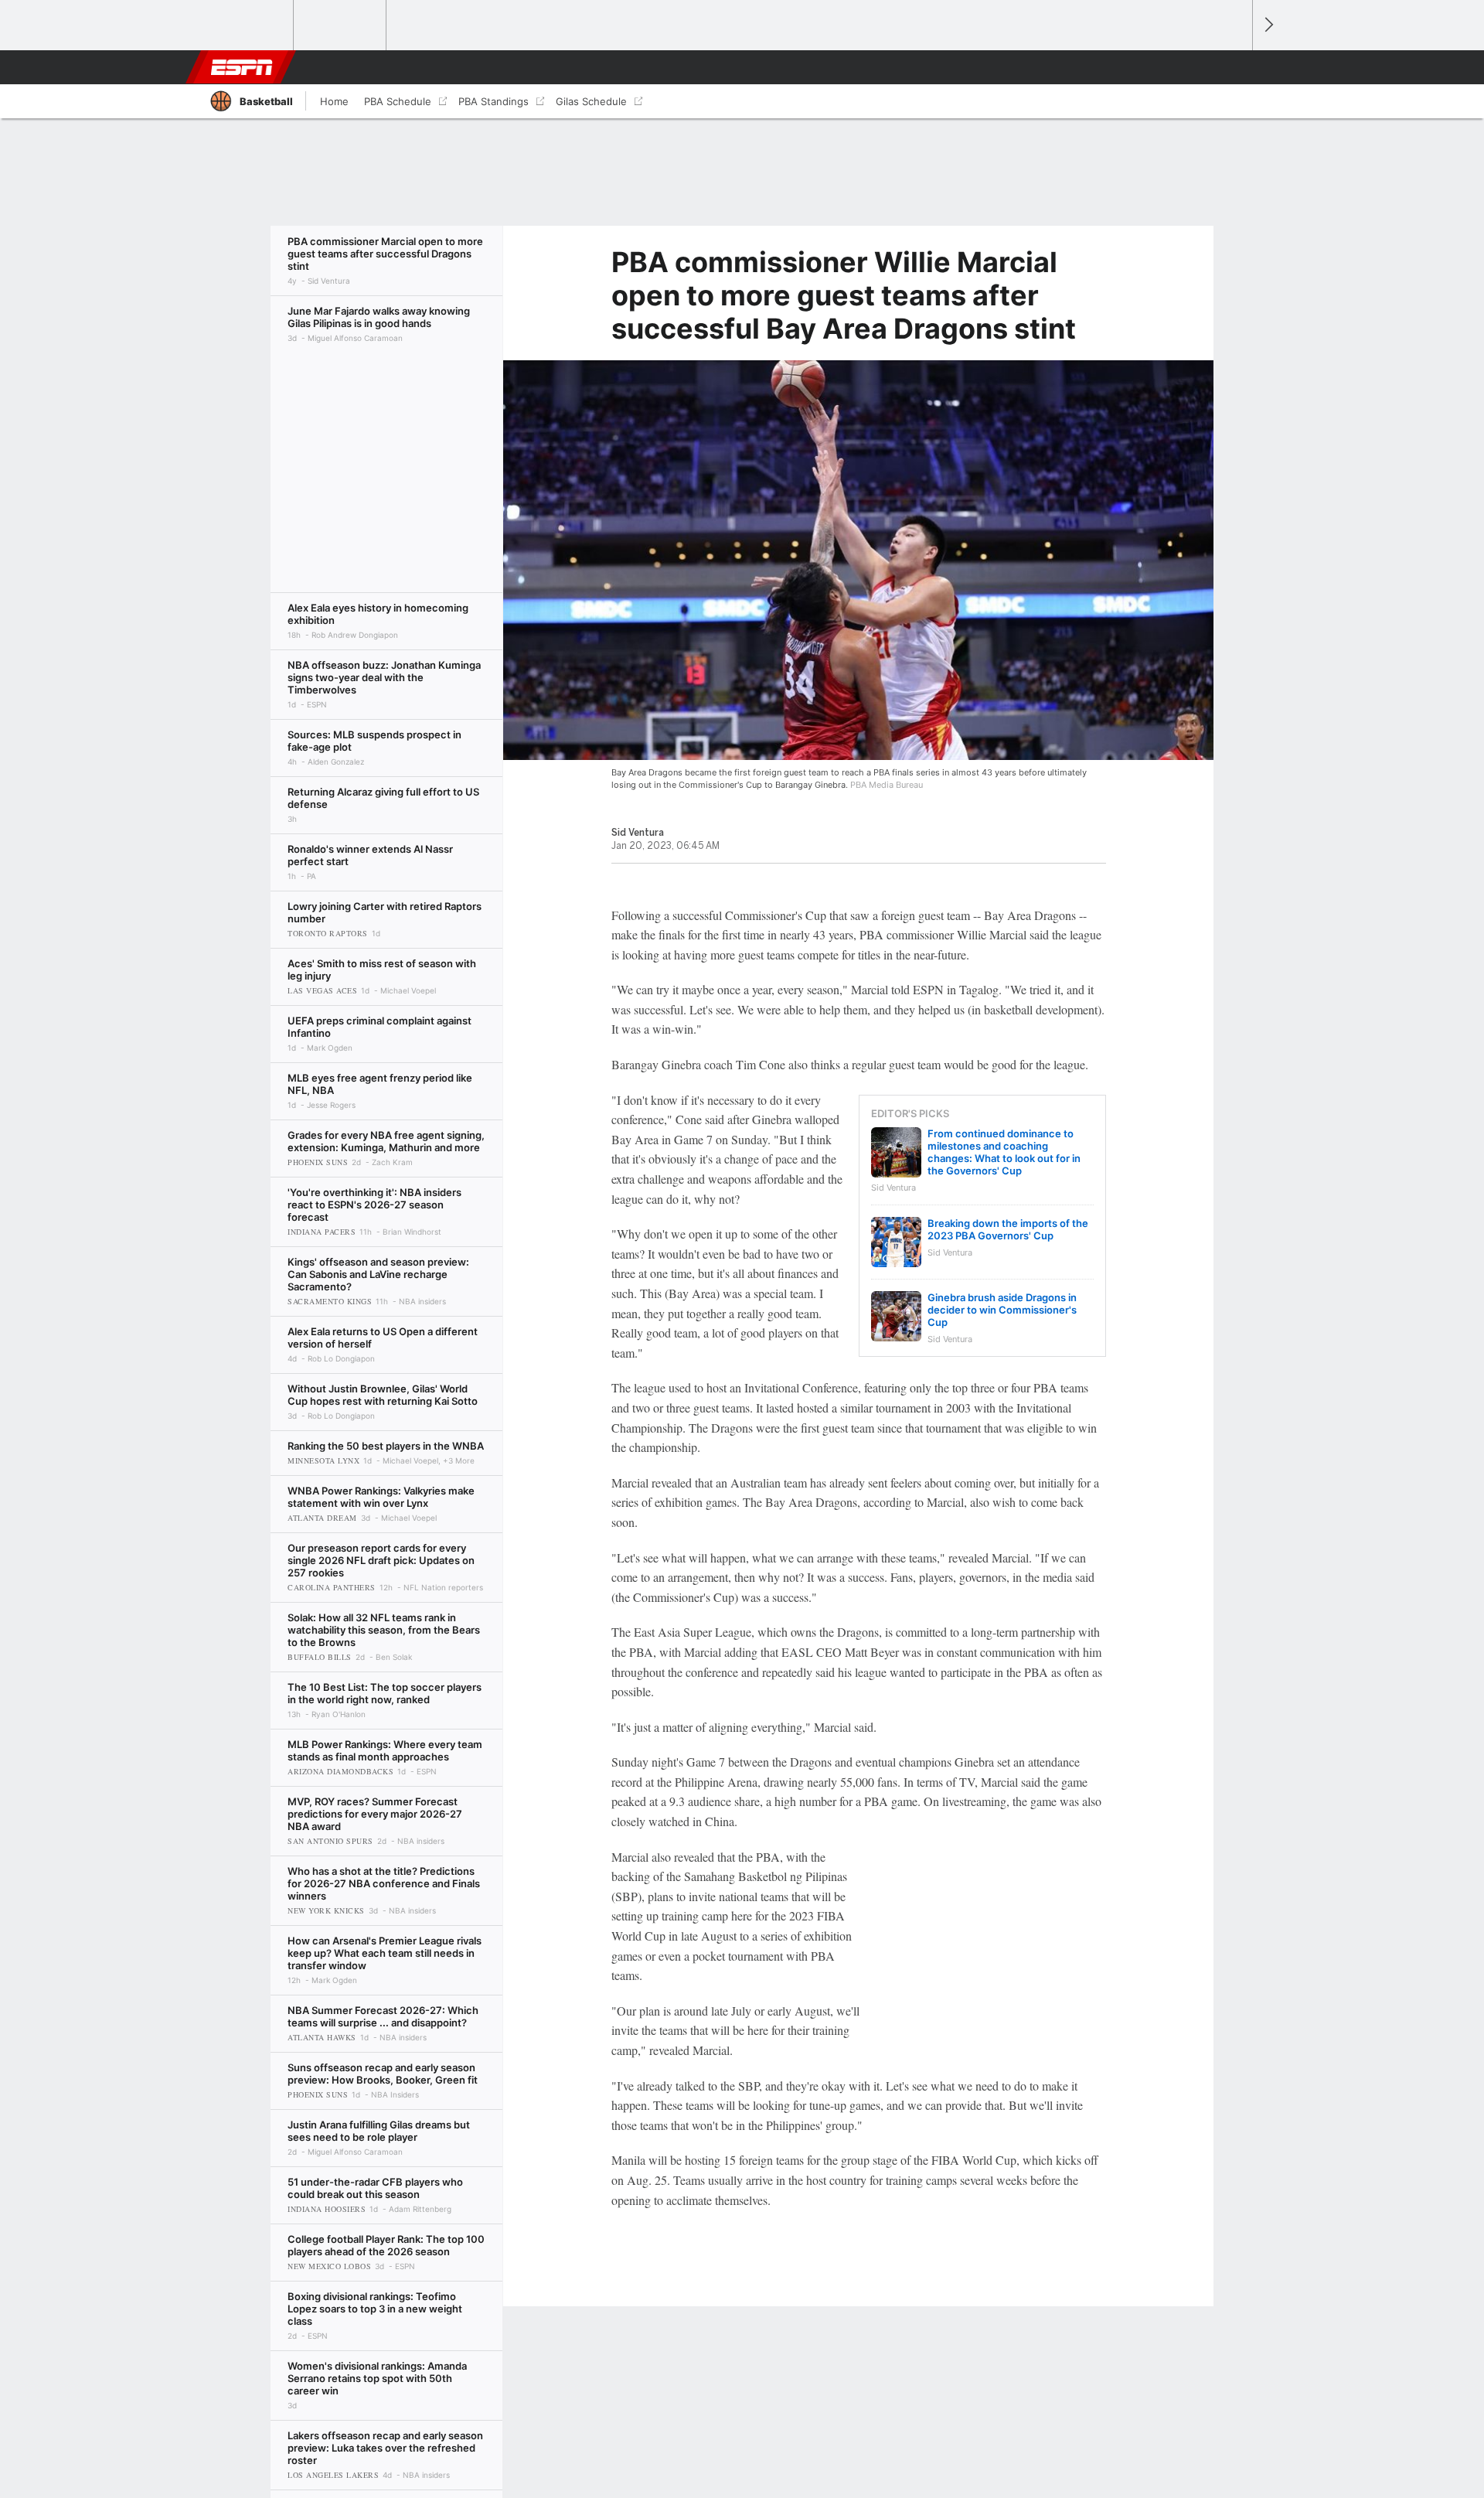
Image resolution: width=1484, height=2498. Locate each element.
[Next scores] (1268, 25)
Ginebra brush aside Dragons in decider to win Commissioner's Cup (1002, 1310)
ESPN (242, 67)
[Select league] (248, 26)
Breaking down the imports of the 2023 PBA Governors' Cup (1008, 1229)
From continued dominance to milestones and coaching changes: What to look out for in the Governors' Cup (1004, 1152)
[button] (1234, 67)
